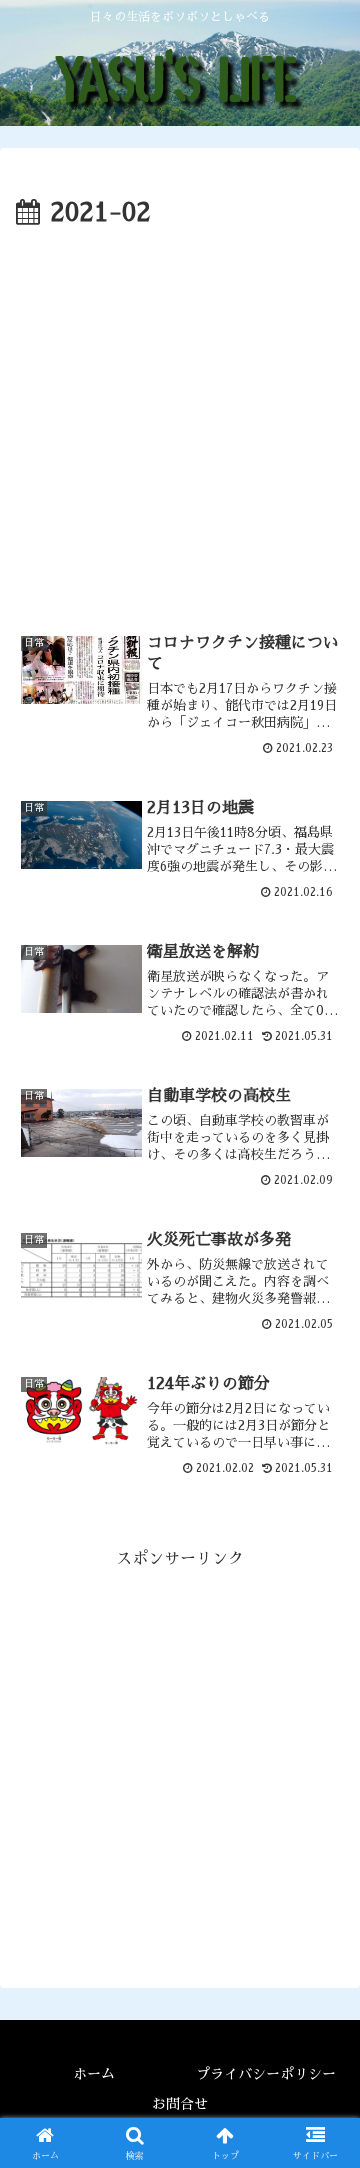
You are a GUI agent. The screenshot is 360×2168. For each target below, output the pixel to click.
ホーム (94, 2074)
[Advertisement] (180, 426)
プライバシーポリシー (266, 2074)
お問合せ (180, 2104)
